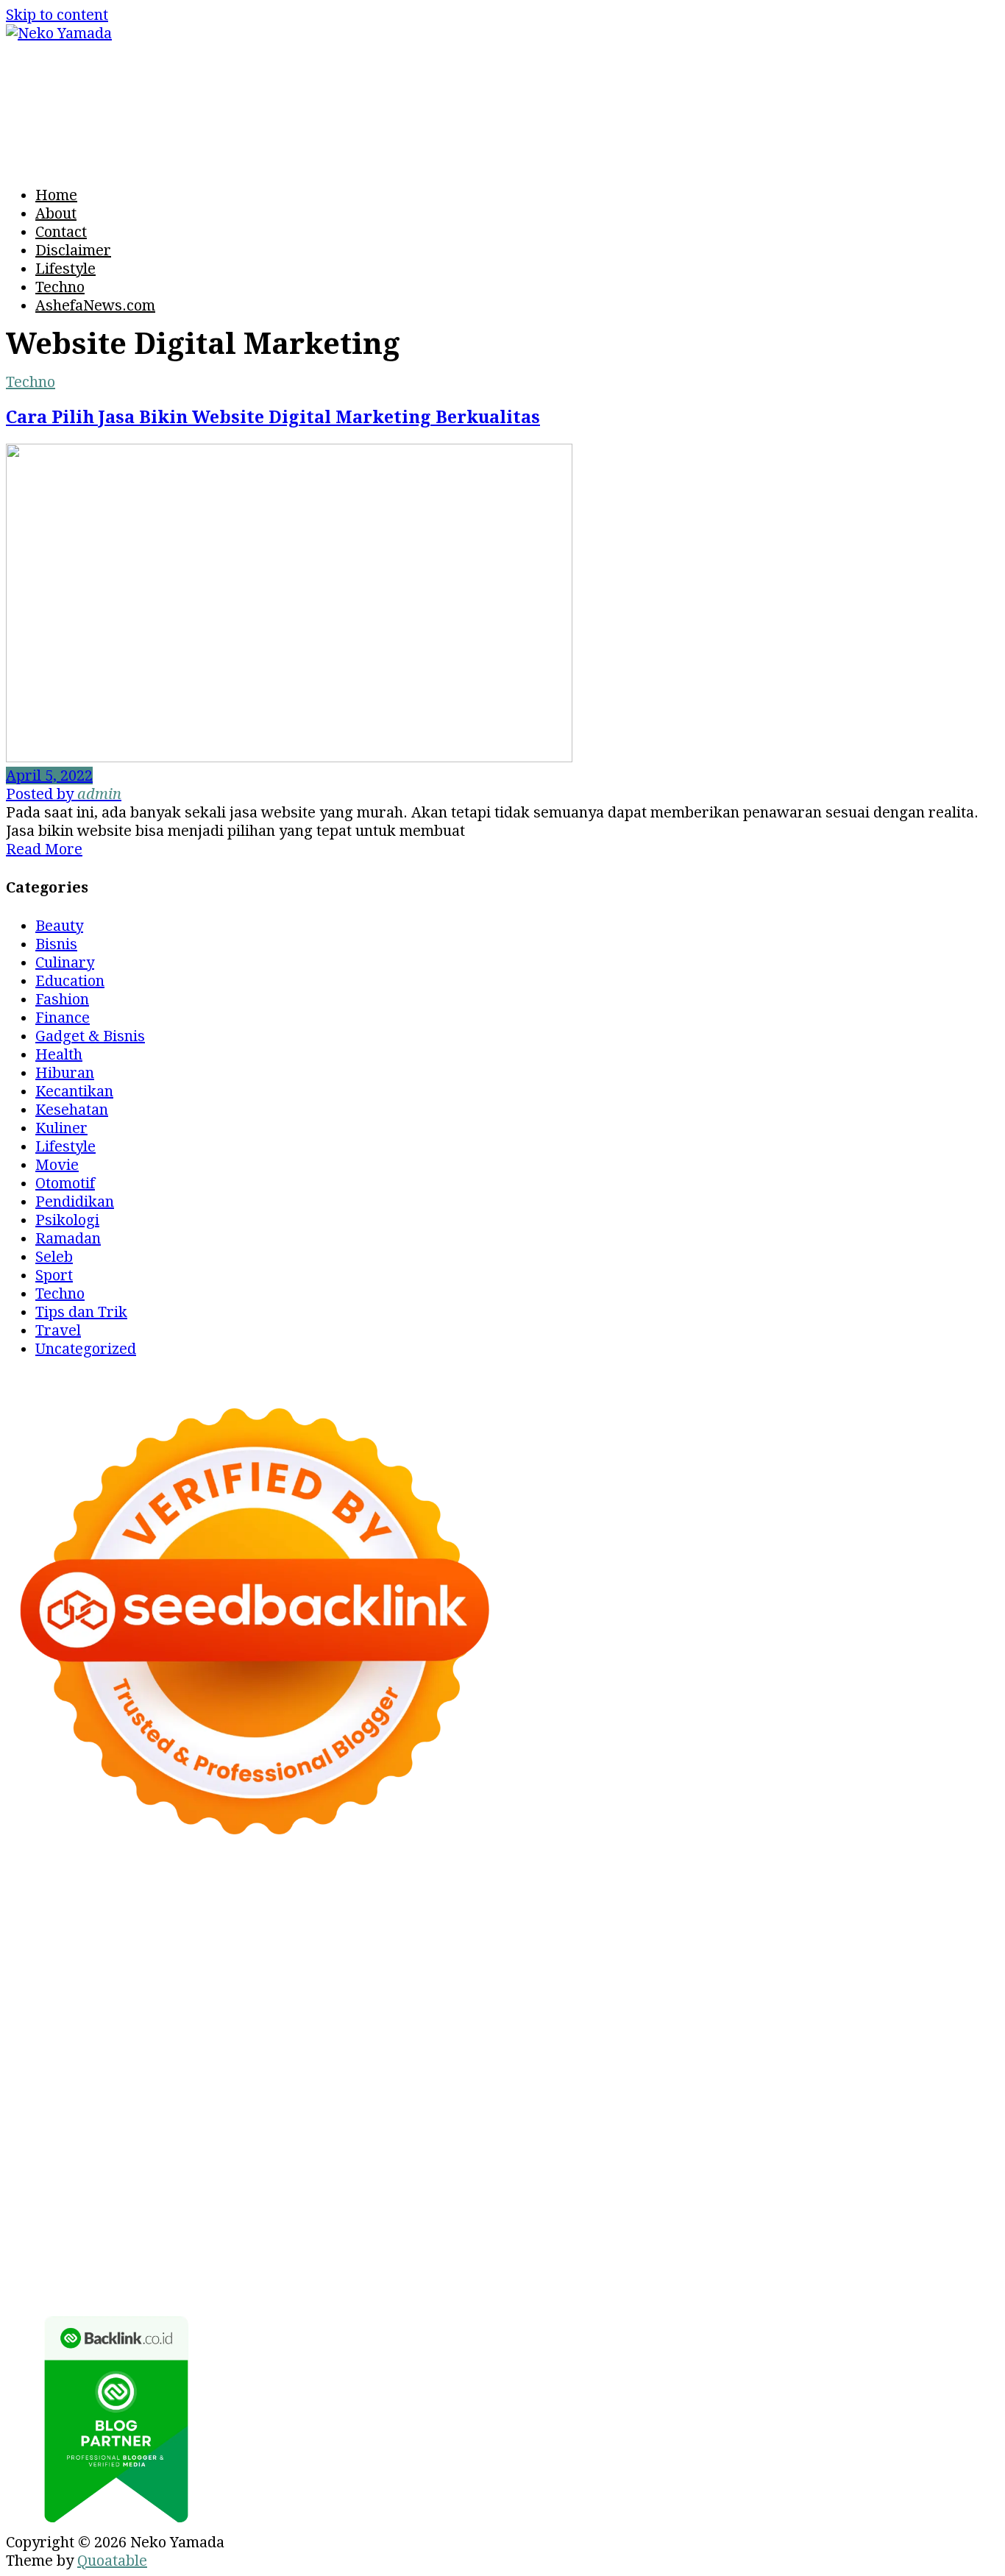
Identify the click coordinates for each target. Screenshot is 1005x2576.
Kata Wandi (806, 2155)
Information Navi (65, 2137)
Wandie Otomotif (113, 2174)
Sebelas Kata (625, 2192)
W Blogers (246, 1953)
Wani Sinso (475, 1971)
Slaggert (598, 1971)
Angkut (31, 2229)
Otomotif (65, 1183)
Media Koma (194, 2192)
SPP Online (323, 2026)
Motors (31, 1898)
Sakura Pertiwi (928, 2192)
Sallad (320, 2008)
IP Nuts (711, 2082)
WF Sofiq (376, 2008)
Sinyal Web (109, 2192)
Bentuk (646, 2229)
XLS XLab (273, 2100)
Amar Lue (338, 2045)
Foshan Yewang (334, 1916)
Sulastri (697, 1990)
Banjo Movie (933, 2100)
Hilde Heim (874, 1916)
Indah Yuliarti (230, 2210)
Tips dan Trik (81, 1312)
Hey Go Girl (672, 1898)
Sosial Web (371, 2192)
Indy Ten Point (349, 2082)
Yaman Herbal (360, 2100)
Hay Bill (234, 2118)
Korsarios (959, 2063)
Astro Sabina (653, 1934)
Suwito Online (54, 2155)
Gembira (244, 2265)
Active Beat (453, 2100)
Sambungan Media (659, 2265)
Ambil (809, 2210)
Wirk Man (834, 2137)
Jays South (271, 1971)
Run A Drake (842, 2100)
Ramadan (68, 1238)
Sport (54, 1275)
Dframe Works (779, 1916)
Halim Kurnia (53, 2210)
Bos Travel (353, 2137)
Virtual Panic (521, 1990)
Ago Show (646, 2008)
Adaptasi (615, 2210)
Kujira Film (261, 2045)
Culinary (65, 962)
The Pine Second (687, 2026)
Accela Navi (683, 1916)
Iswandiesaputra (391, 2155)
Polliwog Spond (862, 1898)
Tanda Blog (288, 2284)
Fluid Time (830, 2045)
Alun (736, 2210)
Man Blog (906, 2137)
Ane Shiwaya (490, 2045)
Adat (665, 2210)
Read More (44, 849)
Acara (560, 2210)
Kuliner (61, 1128)
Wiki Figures (134, 1916)
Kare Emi (409, 2045)
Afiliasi (511, 2210)
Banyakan (932, 2247)
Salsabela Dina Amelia (657, 2174)
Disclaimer (73, 250)
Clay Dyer (105, 2118)
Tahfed (772, 2137)
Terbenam (427, 2229)
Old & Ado (948, 2082)
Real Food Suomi (793, 2063)
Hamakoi (224, 1990)
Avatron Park (558, 1934)
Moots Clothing (420, 1990)
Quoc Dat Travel (260, 1934)
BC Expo (413, 2063)
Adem (26, 2247)
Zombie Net (843, 1990)
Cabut (756, 2229)
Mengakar (86, 2247)
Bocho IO (37, 2118)
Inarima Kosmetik (155, 2082)
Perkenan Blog (107, 2284)
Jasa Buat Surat (312, 1990)
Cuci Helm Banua (703, 2155)
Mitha (65, 1971)
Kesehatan (72, 1110)
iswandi (302, 2155)
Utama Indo (868, 1971)
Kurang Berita (875, 2174)
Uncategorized (86, 1349)
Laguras (81, 2026)
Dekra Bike (578, 2063)
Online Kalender (676, 2063)
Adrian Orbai (496, 2026)
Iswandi (612, 2155)
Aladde (541, 1971)
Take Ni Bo (602, 1916)
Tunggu (533, 2247)
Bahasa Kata (781, 2284)
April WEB (396, 1971)
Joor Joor (242, 2063)
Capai (387, 2247)
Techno (60, 287)
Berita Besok (285, 2192)
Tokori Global (542, 2100)
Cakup (857, 2229)
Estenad (161, 1990)
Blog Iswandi (220, 2174)
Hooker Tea (127, 2045)
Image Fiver (379, 1898)
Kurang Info (780, 2174)
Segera (370, 2265)
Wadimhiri (955, 1916)
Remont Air (305, 2118)
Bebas (487, 2229)
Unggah (437, 2247)
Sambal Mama (775, 1971)
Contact (61, 232)
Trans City (567, 2137)
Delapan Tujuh (282, 1898)
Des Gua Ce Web (681, 2118)
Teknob (503, 2137)
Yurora (831, 1953)
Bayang (290, 2229)
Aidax (26, 1990)
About (56, 213)
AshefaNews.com (95, 305)
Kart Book (191, 2026)
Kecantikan (74, 1091)
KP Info (937, 1971)
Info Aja (308, 2210)
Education (70, 981)
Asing (80, 2229)
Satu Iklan (543, 2192)
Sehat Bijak (378, 2210)
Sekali (419, 2265)
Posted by (64, 794)
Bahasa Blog (204, 2284)
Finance (63, 1018)
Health (59, 1054)
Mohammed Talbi (148, 2063)
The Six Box (443, 2082)
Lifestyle (65, 269)
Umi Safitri (141, 2210)
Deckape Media (646, 2100)
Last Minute (47, 2082)
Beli (333, 2229)
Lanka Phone (522, 1898)
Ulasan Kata (644, 2247)
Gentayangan (734, 2247)
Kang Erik (641, 2137)
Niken (963, 2137)
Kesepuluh (554, 2265)
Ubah (485, 2247)
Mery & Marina (173, 2008)
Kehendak (479, 2265)
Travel (58, 1330)
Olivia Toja (674, 1953)
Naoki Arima (392, 2118)
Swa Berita (596, 1953)
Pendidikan (75, 1202)
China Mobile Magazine (855, 2008)
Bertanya (452, 2210)
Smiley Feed (406, 2026)
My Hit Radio (677, 1971)
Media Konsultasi (496, 2284)
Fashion (62, 999)
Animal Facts (148, 2100)
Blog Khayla (310, 2174)
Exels (133, 2026)
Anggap (198, 2247)
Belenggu (544, 2229)
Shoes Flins (45, 2063)
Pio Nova (961, 2045)
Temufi (195, 2045)
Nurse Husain (618, 1990)
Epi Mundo (873, 1934)
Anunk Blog (100, 1898)
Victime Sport (635, 2082)
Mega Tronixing (803, 2026)
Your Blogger (458, 2192)
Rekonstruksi (561, 2008)
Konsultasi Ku (775, 2265)
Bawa (369, 2229)
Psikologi (67, 1220)
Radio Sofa (234, 2155)
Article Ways (490, 2063)
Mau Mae (712, 2137)
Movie (57, 1165)
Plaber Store (435, 1916)
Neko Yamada (230, 1916)
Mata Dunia (434, 2137)
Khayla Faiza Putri (517, 2155)
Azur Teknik (186, 1898)
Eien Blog (262, 2008)
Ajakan (956, 2229)
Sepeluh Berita (381, 2284)
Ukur (581, 2247)
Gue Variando (53, 2100)
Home (56, 195)
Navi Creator (150, 2155)
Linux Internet (569, 2118)
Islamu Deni (427, 1953)
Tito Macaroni (905, 2118)
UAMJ (216, 2100)
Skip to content (57, 15)
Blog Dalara (741, 1934)
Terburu (703, 2229)
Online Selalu (718, 2192)
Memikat (180, 2265)
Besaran (35, 2265)
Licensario (258, 2082)
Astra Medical (536, 2082)
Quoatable (112, 2561)
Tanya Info (596, 2284)
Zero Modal (522, 1916)
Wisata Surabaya (253, 2137)
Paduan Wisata (820, 2192)
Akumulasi (870, 2210)
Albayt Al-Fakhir (376, 1934)
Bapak (805, 2247)
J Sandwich (477, 2118)
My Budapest (749, 2100)
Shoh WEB (764, 1990)
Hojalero (85, 2008)
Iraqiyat (898, 2045)
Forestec (173, 2118)
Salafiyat (96, 1953)
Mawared (888, 2063)
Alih (770, 2210)
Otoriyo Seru (785, 2082)
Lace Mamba (760, 1898)
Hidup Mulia (727, 2008)
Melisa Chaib (758, 1953)
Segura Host (905, 2026)
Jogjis (213, 1971)
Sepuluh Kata (872, 2265)
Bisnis (56, 944)
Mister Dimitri (461, 2008)
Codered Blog (743, 2045)
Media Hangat (685, 2284)
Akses (147, 2247)
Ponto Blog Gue (329, 2063)
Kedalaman (106, 2265)
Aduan (905, 2229)
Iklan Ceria (168, 1953)
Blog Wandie (533, 2174)
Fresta (333, 1971)
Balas (242, 2229)
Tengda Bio (44, 2045)
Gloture (255, 2026)
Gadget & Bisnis (90, 1036)
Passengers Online (135, 1934)
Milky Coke (871, 2082)
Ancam (935, 2210)
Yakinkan (310, 2265)
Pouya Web (577, 2045)
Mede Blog (656, 2045)
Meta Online (901, 1953)
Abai (701, 2210)
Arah (121, 2229)
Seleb (54, 1257)
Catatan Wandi (900, 2155)
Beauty (59, 926)
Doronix (599, 1898)
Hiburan (65, 1073)
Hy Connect (90, 1990)
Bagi (157, 2229)
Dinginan (862, 2247)
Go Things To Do (797, 2118)
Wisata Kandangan (420, 2174)
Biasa (599, 2229)
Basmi (198, 2229)
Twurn (809, 1934)
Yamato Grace (334, 1953)
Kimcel (449, 1898)
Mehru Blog (514, 1953)
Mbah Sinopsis (139, 1971)
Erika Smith (586, 2026)
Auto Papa (472, 1934)
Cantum (806, 2229)
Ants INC (36, 1934)
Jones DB (160, 2137)
